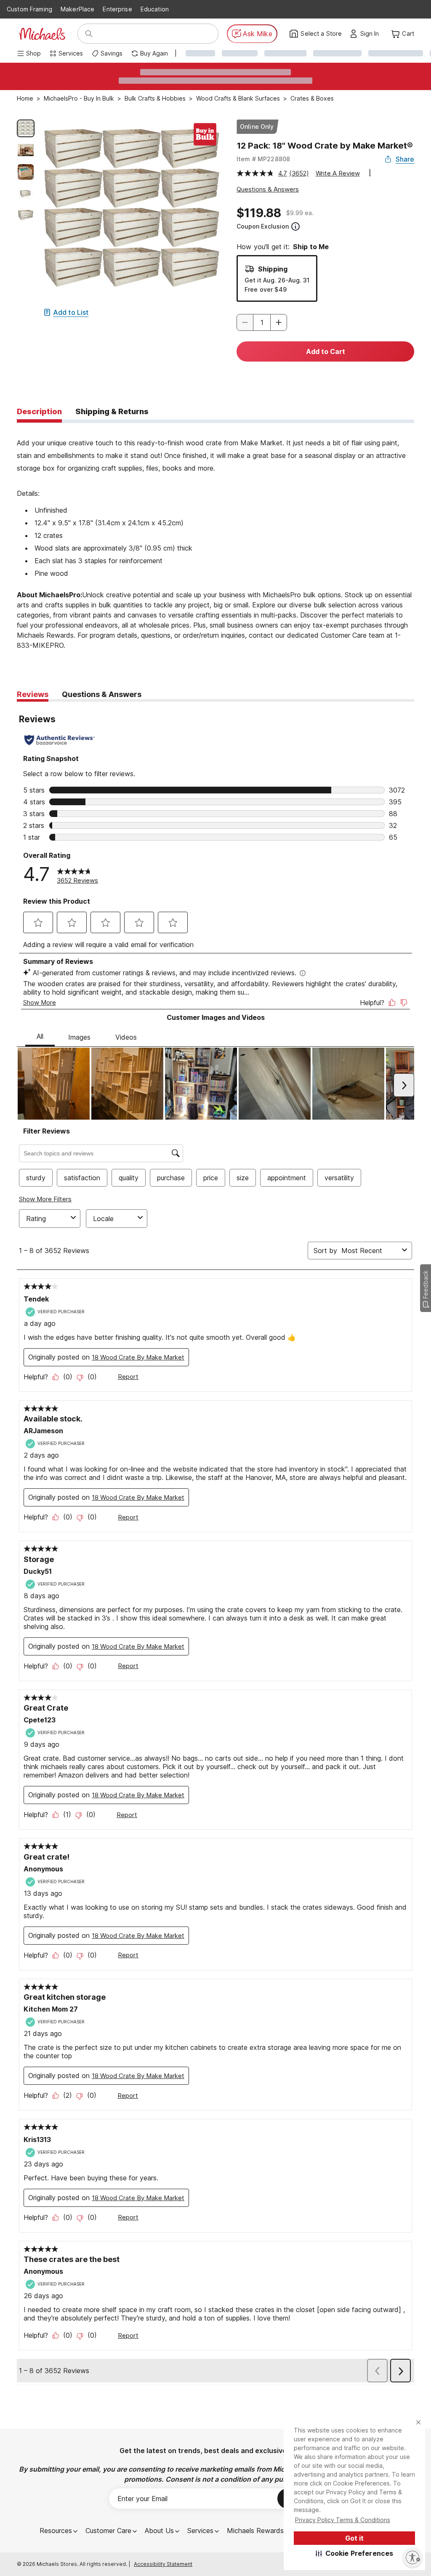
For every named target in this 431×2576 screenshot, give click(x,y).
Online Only (257, 126)
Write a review (338, 173)
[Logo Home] (42, 34)
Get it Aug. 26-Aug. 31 (277, 280)
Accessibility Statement (163, 2564)
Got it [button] (354, 2538)
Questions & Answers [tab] (102, 694)
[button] (355, 2553)
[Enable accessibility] (412, 2557)
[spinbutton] (262, 322)
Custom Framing (29, 9)
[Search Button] (89, 34)
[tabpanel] (215, 542)
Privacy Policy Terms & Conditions (343, 2520)
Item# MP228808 (263, 159)
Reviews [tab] (33, 694)
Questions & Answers (268, 189)
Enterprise (117, 9)
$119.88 (259, 213)
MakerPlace (77, 9)
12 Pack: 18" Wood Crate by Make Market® (325, 146)
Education (155, 9)
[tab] (39, 412)
